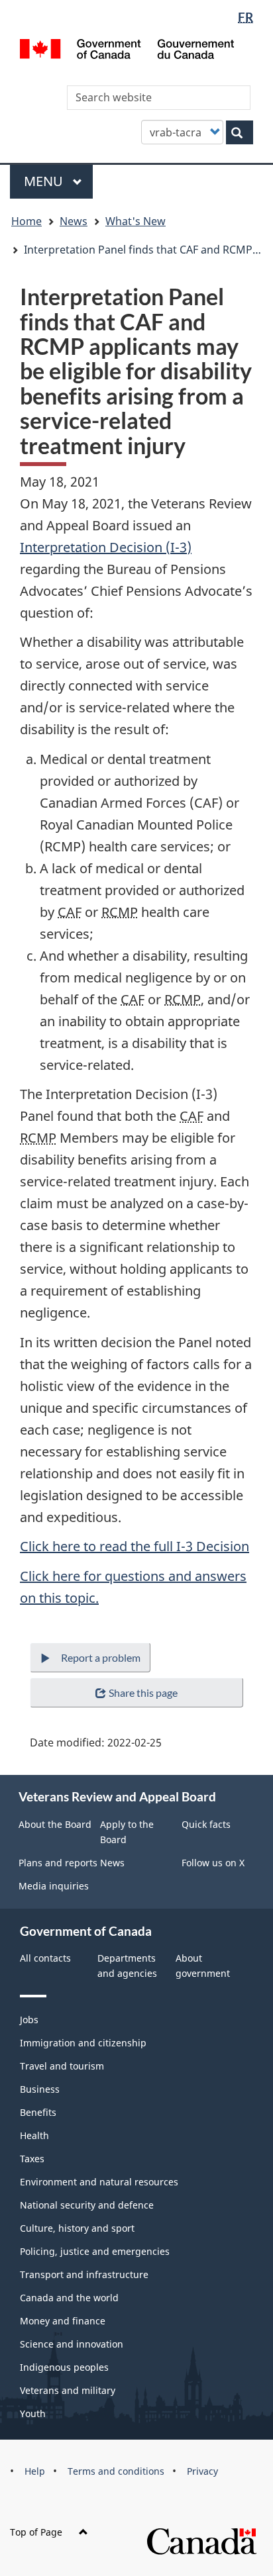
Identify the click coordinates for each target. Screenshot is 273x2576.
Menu (45, 181)
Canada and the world (69, 2298)
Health (34, 2135)
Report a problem (101, 1657)
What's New (136, 221)
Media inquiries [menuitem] (54, 1886)
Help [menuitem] (35, 2471)
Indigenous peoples (64, 2367)
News (74, 221)
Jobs (29, 2020)
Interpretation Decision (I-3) (106, 547)
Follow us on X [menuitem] (213, 1863)
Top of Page (36, 2532)
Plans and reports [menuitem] (58, 1863)
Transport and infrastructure (84, 2274)
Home (27, 221)
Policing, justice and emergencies (95, 2251)
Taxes (32, 2159)
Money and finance (63, 2321)
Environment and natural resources (99, 2182)
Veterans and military (68, 2390)
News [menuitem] (112, 1863)
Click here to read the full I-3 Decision (135, 1546)
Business (40, 2089)
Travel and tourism (62, 2066)
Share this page (143, 1693)
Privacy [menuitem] (202, 2471)
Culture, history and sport (77, 2228)
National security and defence (87, 2205)
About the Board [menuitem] (55, 1824)
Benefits (38, 2112)
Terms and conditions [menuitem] (116, 2471)
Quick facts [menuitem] (206, 1824)
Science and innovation (72, 2344)
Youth (33, 2413)
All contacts (45, 1958)
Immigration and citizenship (83, 2043)
